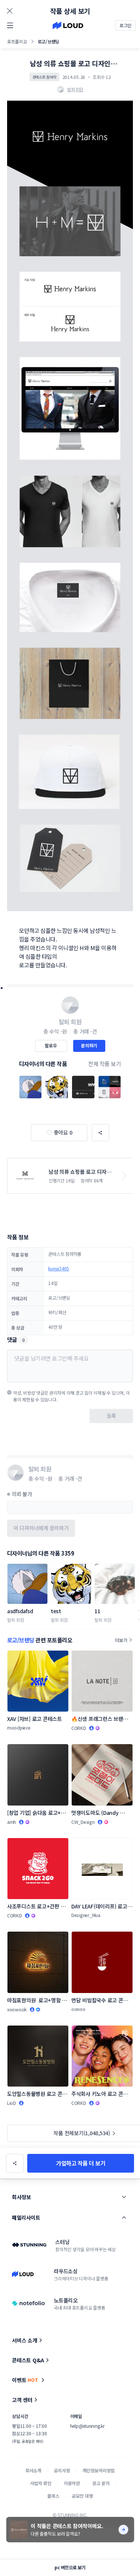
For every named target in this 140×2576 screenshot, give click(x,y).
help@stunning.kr (87, 2426)
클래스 (53, 2496)
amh (12, 1822)
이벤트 (25, 2380)
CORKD (79, 1728)
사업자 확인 (41, 2483)
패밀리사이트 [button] (26, 2218)
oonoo (78, 2009)
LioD (12, 2103)
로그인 (125, 25)
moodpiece (19, 1727)
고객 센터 (22, 2400)
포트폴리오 (17, 41)
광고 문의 (101, 2483)
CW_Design (83, 1822)
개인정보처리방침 (99, 2470)
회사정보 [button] (21, 2197)
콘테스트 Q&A (28, 2360)
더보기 (121, 1640)
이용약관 (72, 2483)
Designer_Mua (86, 1915)
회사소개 (33, 2470)
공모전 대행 (82, 2496)
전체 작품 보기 (105, 1064)
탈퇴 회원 (16, 1620)
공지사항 (62, 2470)
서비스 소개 (25, 2340)
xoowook (17, 2009)
